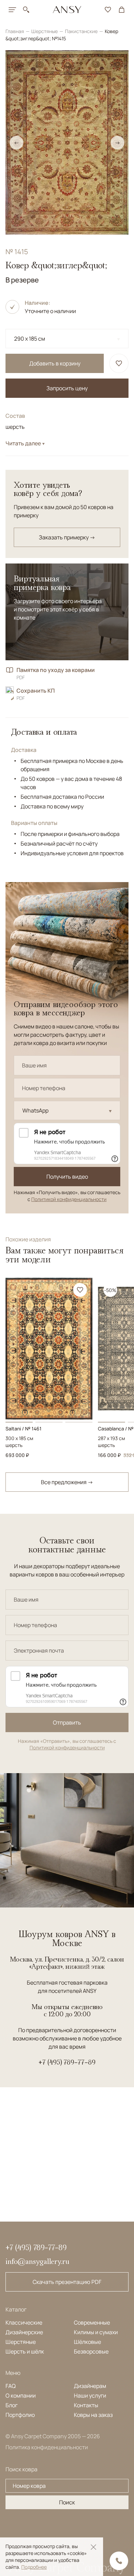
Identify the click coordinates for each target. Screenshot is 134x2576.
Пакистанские (82, 31)
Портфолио (20, 2415)
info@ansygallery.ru (37, 2261)
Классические (24, 2322)
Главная (15, 31)
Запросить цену (67, 388)
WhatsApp (35, 1110)
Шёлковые (87, 2342)
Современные (92, 2322)
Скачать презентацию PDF (67, 2282)
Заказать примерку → (67, 537)
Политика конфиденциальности (47, 2447)
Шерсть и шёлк (25, 2351)
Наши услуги (90, 2396)
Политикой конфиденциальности (69, 1199)
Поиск (67, 2502)
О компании (21, 2396)
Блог (12, 2405)
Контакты (86, 2405)
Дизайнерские (24, 2332)
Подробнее (34, 2567)
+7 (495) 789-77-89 (67, 2062)
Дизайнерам (90, 2386)
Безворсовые (91, 2351)
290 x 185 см (30, 339)
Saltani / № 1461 (24, 1429)
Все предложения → (67, 1482)
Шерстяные (45, 31)
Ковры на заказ (93, 2415)
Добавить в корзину (55, 363)
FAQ (11, 2386)
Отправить (67, 1722)
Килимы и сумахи (96, 2332)
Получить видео (67, 1177)
